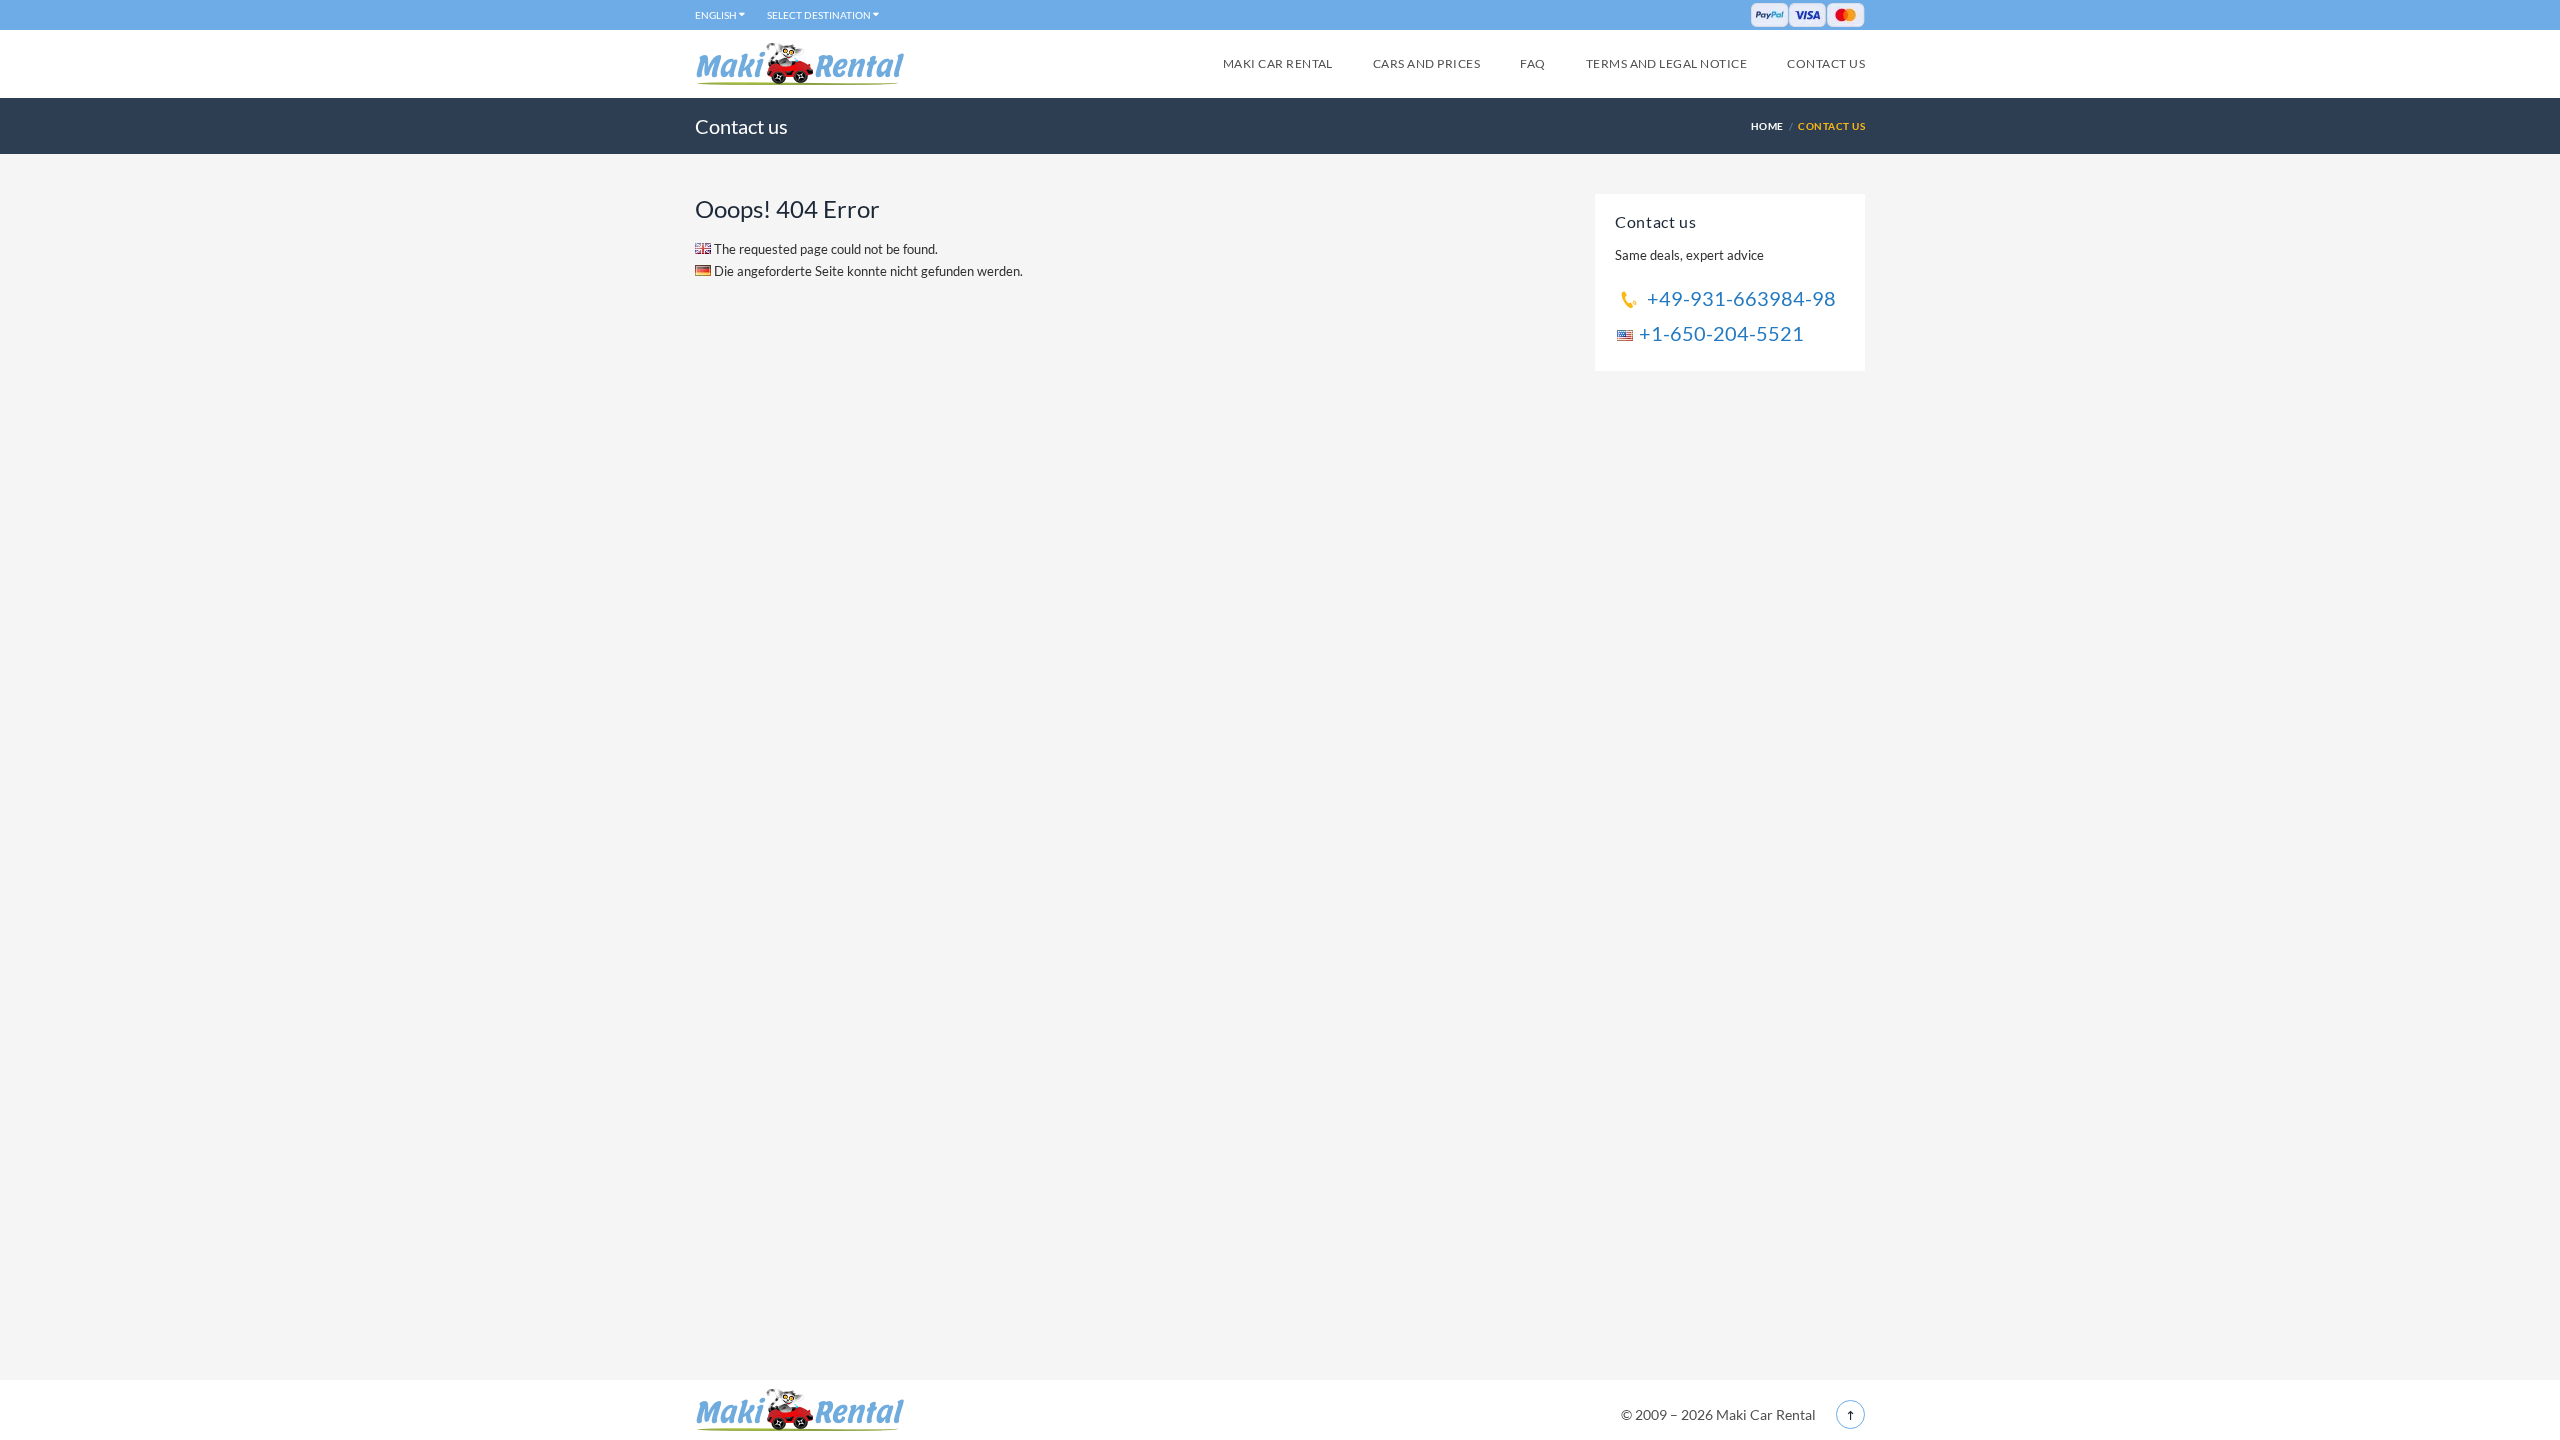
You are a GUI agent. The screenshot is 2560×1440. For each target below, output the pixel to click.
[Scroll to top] (1850, 1414)
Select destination (819, 15)
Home (1767, 126)
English (716, 15)
